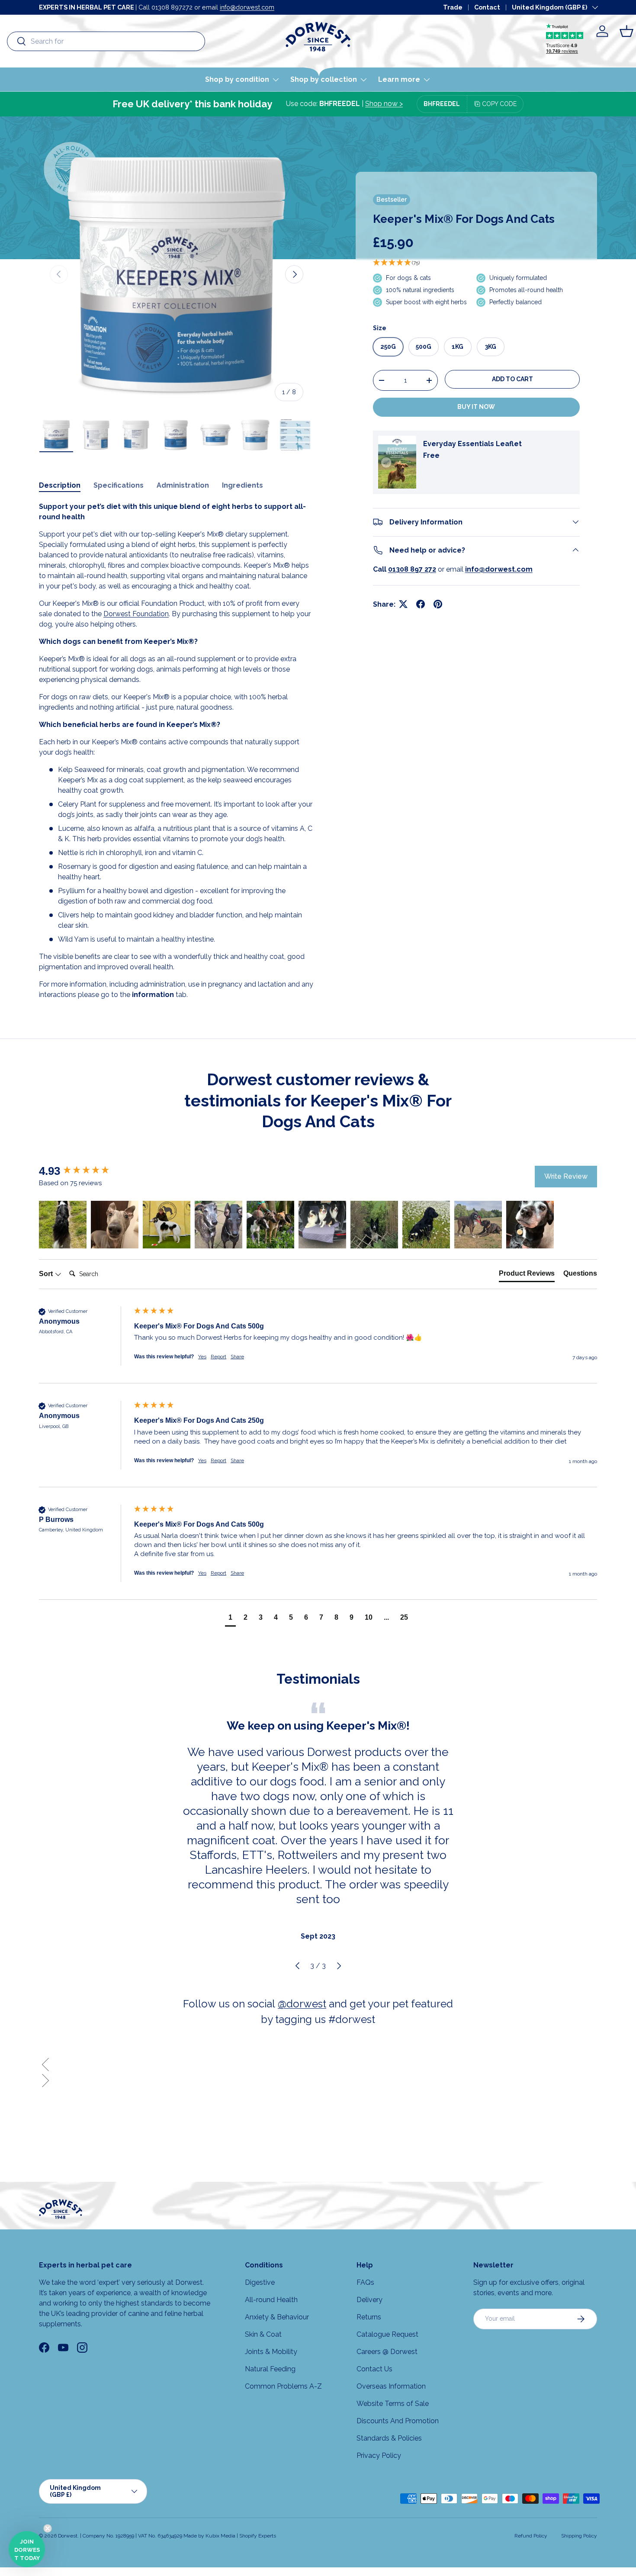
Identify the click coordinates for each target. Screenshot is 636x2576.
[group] (84, 1171)
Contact (487, 7)
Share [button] (237, 1357)
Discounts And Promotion (398, 2421)
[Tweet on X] (403, 604)
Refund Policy (531, 2536)
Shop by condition (237, 79)
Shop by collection (324, 79)
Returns (369, 2317)
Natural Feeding (270, 2369)
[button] (626, 31)
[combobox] (106, 41)
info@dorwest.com (247, 7)
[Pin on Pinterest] (438, 604)
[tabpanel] (177, 751)
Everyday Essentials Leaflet (472, 443)
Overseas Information (391, 2386)
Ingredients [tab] (243, 485)
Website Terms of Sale (393, 2404)
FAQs (365, 2282)
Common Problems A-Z (283, 2386)
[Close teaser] (48, 2528)
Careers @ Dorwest (387, 2352)
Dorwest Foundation (136, 614)
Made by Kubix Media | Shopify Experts (230, 2536)
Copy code (499, 104)
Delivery (369, 2300)
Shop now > (384, 104)
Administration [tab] (183, 485)
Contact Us (374, 2369)
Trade (453, 7)
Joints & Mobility (271, 2352)
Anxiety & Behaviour (277, 2317)
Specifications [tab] (119, 485)
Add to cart (512, 379)
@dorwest (302, 2004)
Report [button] (218, 1357)
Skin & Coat (263, 2334)
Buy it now (476, 407)
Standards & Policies (389, 2438)
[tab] (527, 1275)
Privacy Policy (379, 2455)
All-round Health (271, 2300)
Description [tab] (60, 485)
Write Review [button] (566, 1176)
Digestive (260, 2282)
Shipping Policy (579, 2536)
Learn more (399, 79)
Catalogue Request (387, 2334)
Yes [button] (202, 1357)
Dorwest (68, 2536)
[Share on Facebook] (421, 604)
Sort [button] (47, 1274)
